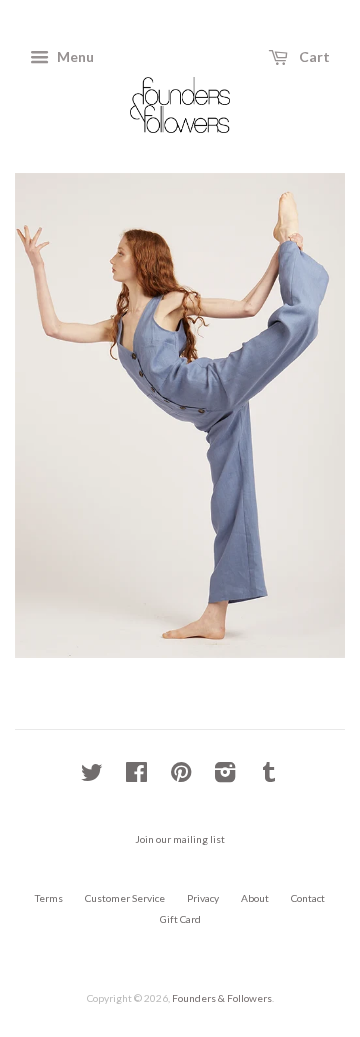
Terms (49, 898)
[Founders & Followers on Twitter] (92, 777)
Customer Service (125, 898)
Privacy (203, 898)
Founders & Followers (222, 998)
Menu (74, 56)
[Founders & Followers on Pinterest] (181, 777)
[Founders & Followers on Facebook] (136, 777)
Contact (308, 898)
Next (302, 415)
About (255, 898)
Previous (57, 415)
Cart (313, 56)
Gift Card (180, 919)
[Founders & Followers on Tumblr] (269, 777)
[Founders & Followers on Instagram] (225, 777)
